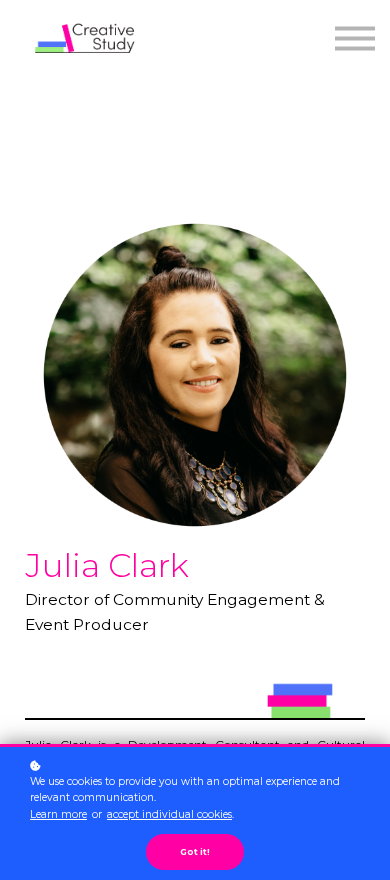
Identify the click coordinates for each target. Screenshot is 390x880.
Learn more (58, 814)
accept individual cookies (169, 814)
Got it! (195, 852)
